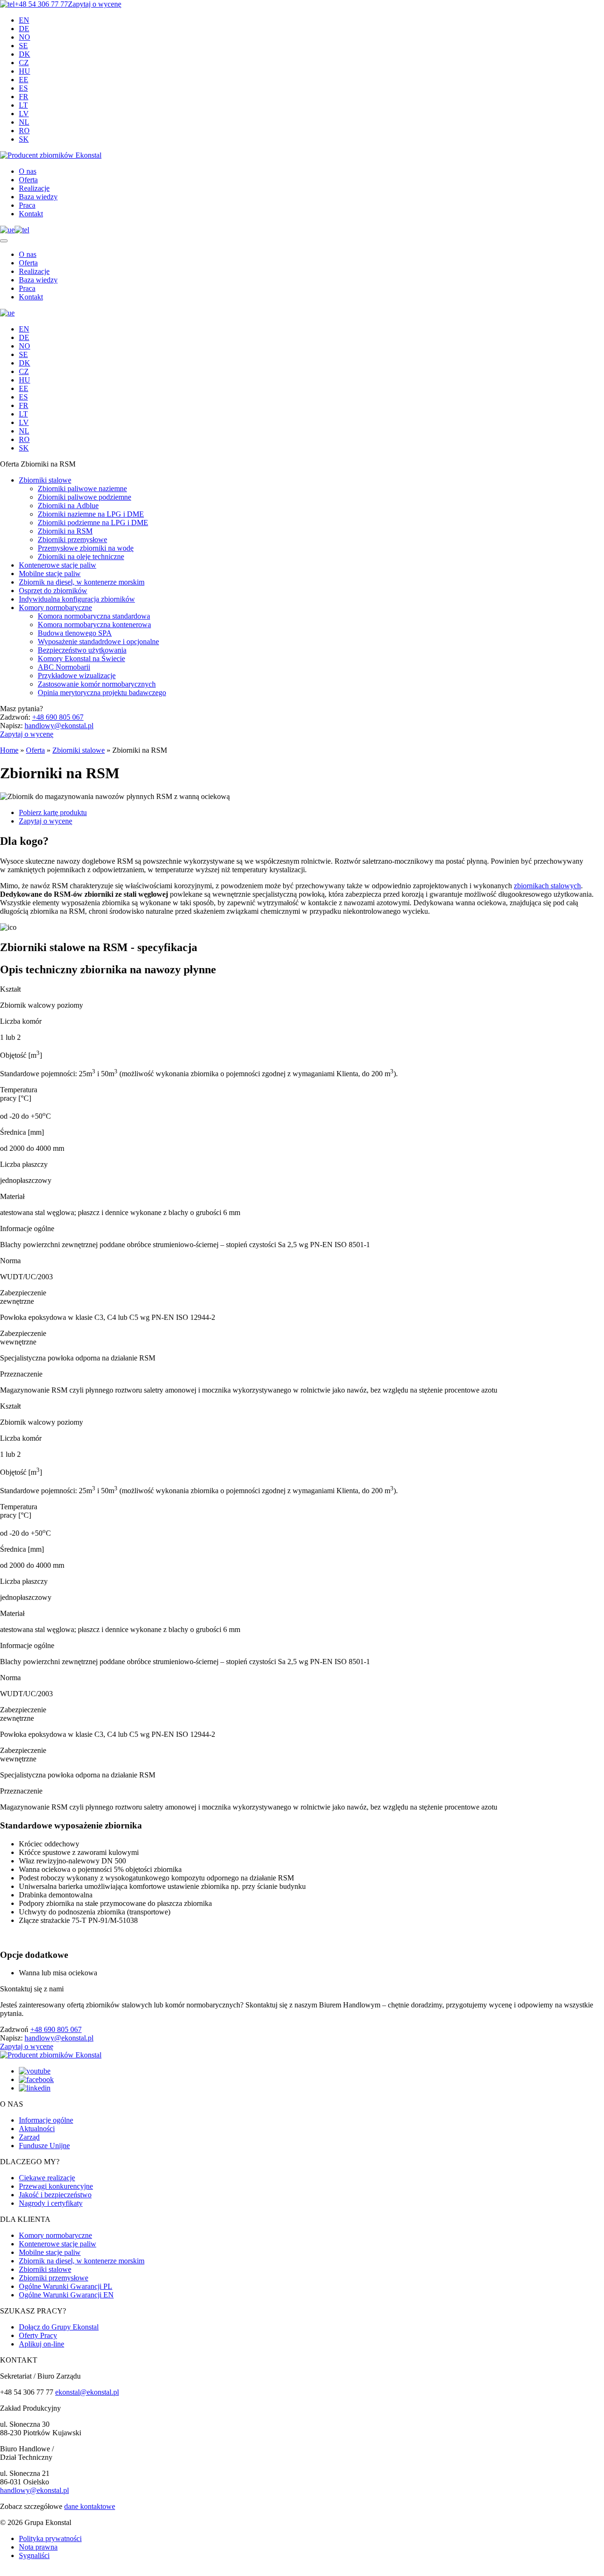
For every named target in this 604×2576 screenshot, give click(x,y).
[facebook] (36, 2079)
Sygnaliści (34, 2555)
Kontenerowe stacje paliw (58, 565)
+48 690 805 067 (58, 717)
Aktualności (37, 2129)
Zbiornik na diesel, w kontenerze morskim (82, 582)
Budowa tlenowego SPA (75, 633)
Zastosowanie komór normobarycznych (97, 684)
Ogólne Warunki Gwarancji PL (66, 2286)
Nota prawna (38, 2547)
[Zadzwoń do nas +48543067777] (22, 230)
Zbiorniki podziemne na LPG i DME (93, 523)
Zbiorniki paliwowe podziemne (84, 497)
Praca (27, 205)
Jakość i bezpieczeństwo (55, 2195)
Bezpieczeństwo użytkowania (82, 650)
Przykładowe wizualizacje (77, 676)
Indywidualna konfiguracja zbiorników (77, 599)
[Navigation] (4, 241)
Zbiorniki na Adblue (68, 506)
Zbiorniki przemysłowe (72, 540)
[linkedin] (35, 2088)
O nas (28, 171)
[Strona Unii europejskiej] (7, 230)
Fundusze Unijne (44, 2146)
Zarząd (29, 2137)
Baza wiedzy (38, 197)
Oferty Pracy (38, 2335)
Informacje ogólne (46, 2120)
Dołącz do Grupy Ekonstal (59, 2327)
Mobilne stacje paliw (50, 574)
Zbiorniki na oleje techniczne (81, 557)
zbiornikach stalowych (547, 886)
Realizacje (34, 188)
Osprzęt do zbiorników (53, 591)
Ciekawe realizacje (47, 2178)
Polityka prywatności (50, 2538)
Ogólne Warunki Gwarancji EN (66, 2295)
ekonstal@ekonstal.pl (87, 2392)
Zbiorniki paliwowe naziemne (82, 489)
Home (9, 750)
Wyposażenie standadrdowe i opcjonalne (98, 642)
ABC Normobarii (64, 667)
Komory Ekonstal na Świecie (81, 659)
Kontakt (31, 214)
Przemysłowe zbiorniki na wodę (86, 548)
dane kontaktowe (90, 2506)
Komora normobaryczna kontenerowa (94, 625)
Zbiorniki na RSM (65, 531)
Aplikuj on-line (42, 2344)
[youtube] (35, 2071)
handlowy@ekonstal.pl (59, 726)
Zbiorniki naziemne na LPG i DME (91, 514)
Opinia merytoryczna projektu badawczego (102, 693)
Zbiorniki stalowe (45, 480)
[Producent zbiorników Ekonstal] (51, 155)
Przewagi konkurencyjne (56, 2186)
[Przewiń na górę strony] (3, 2574)
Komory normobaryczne (55, 608)
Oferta (28, 180)
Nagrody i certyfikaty (51, 2203)
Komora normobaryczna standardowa (94, 616)
